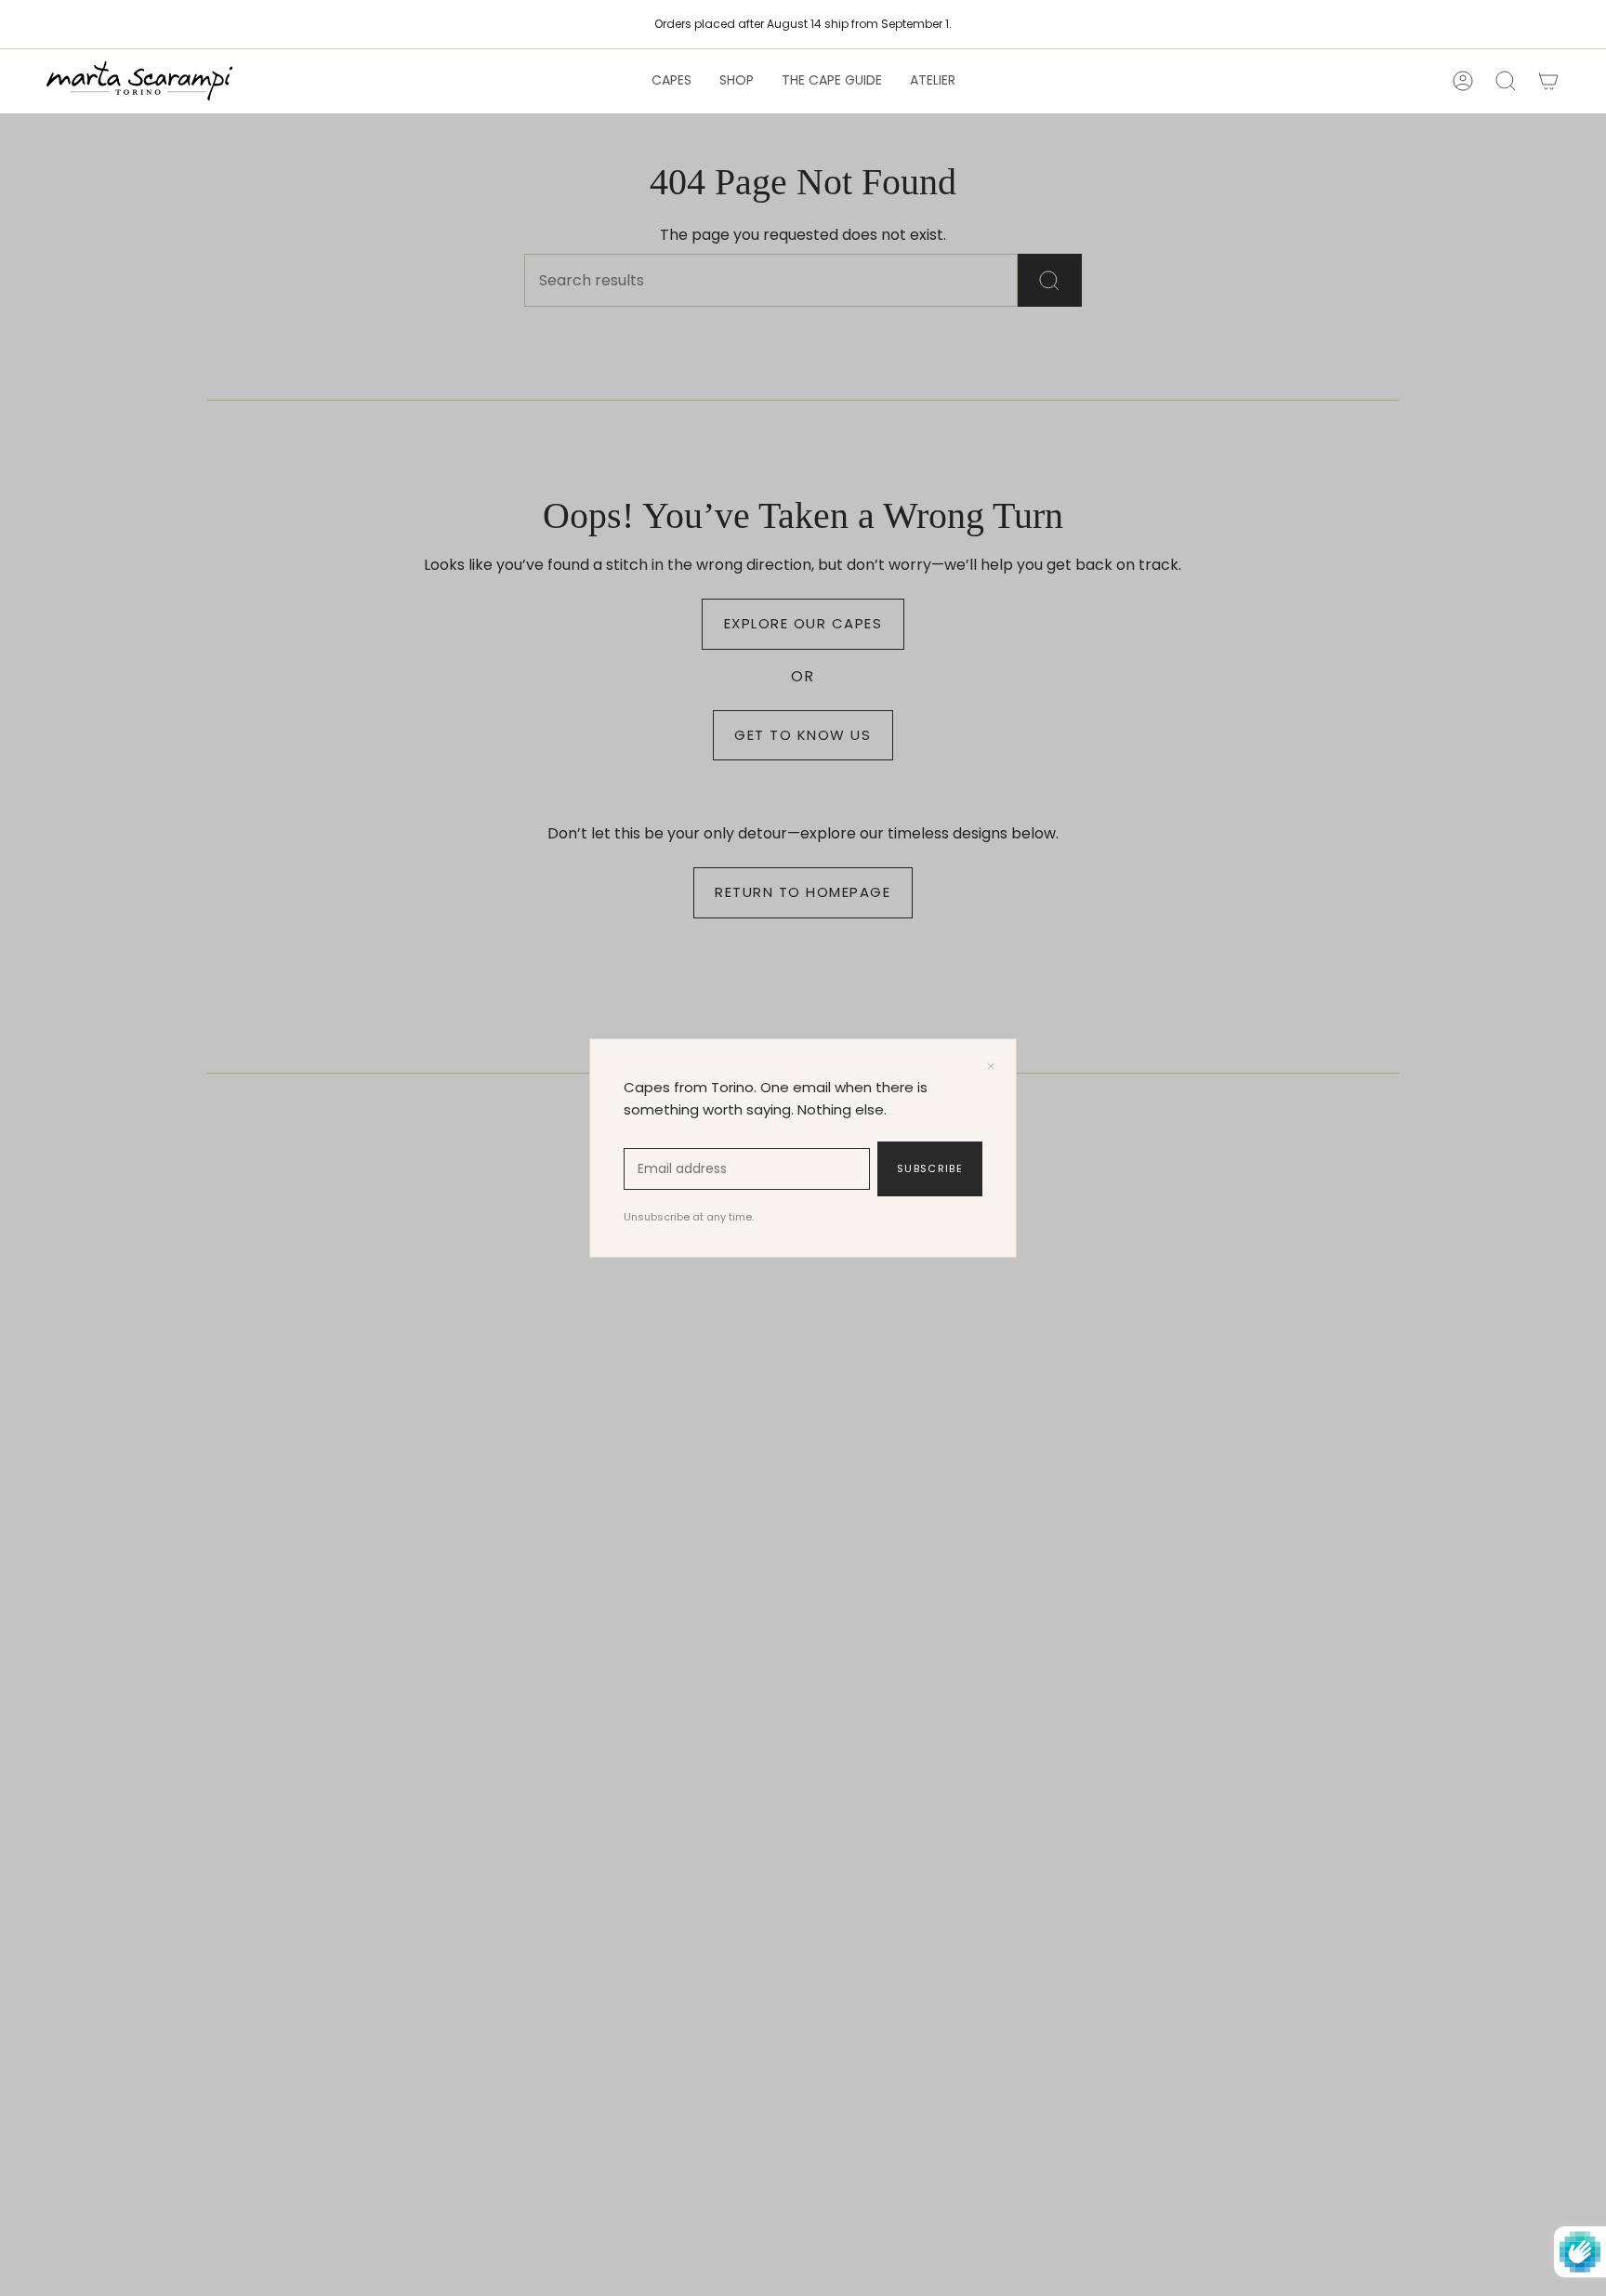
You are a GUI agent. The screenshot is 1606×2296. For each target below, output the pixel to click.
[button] (671, 81)
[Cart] (1548, 81)
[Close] (991, 1065)
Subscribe (930, 1168)
